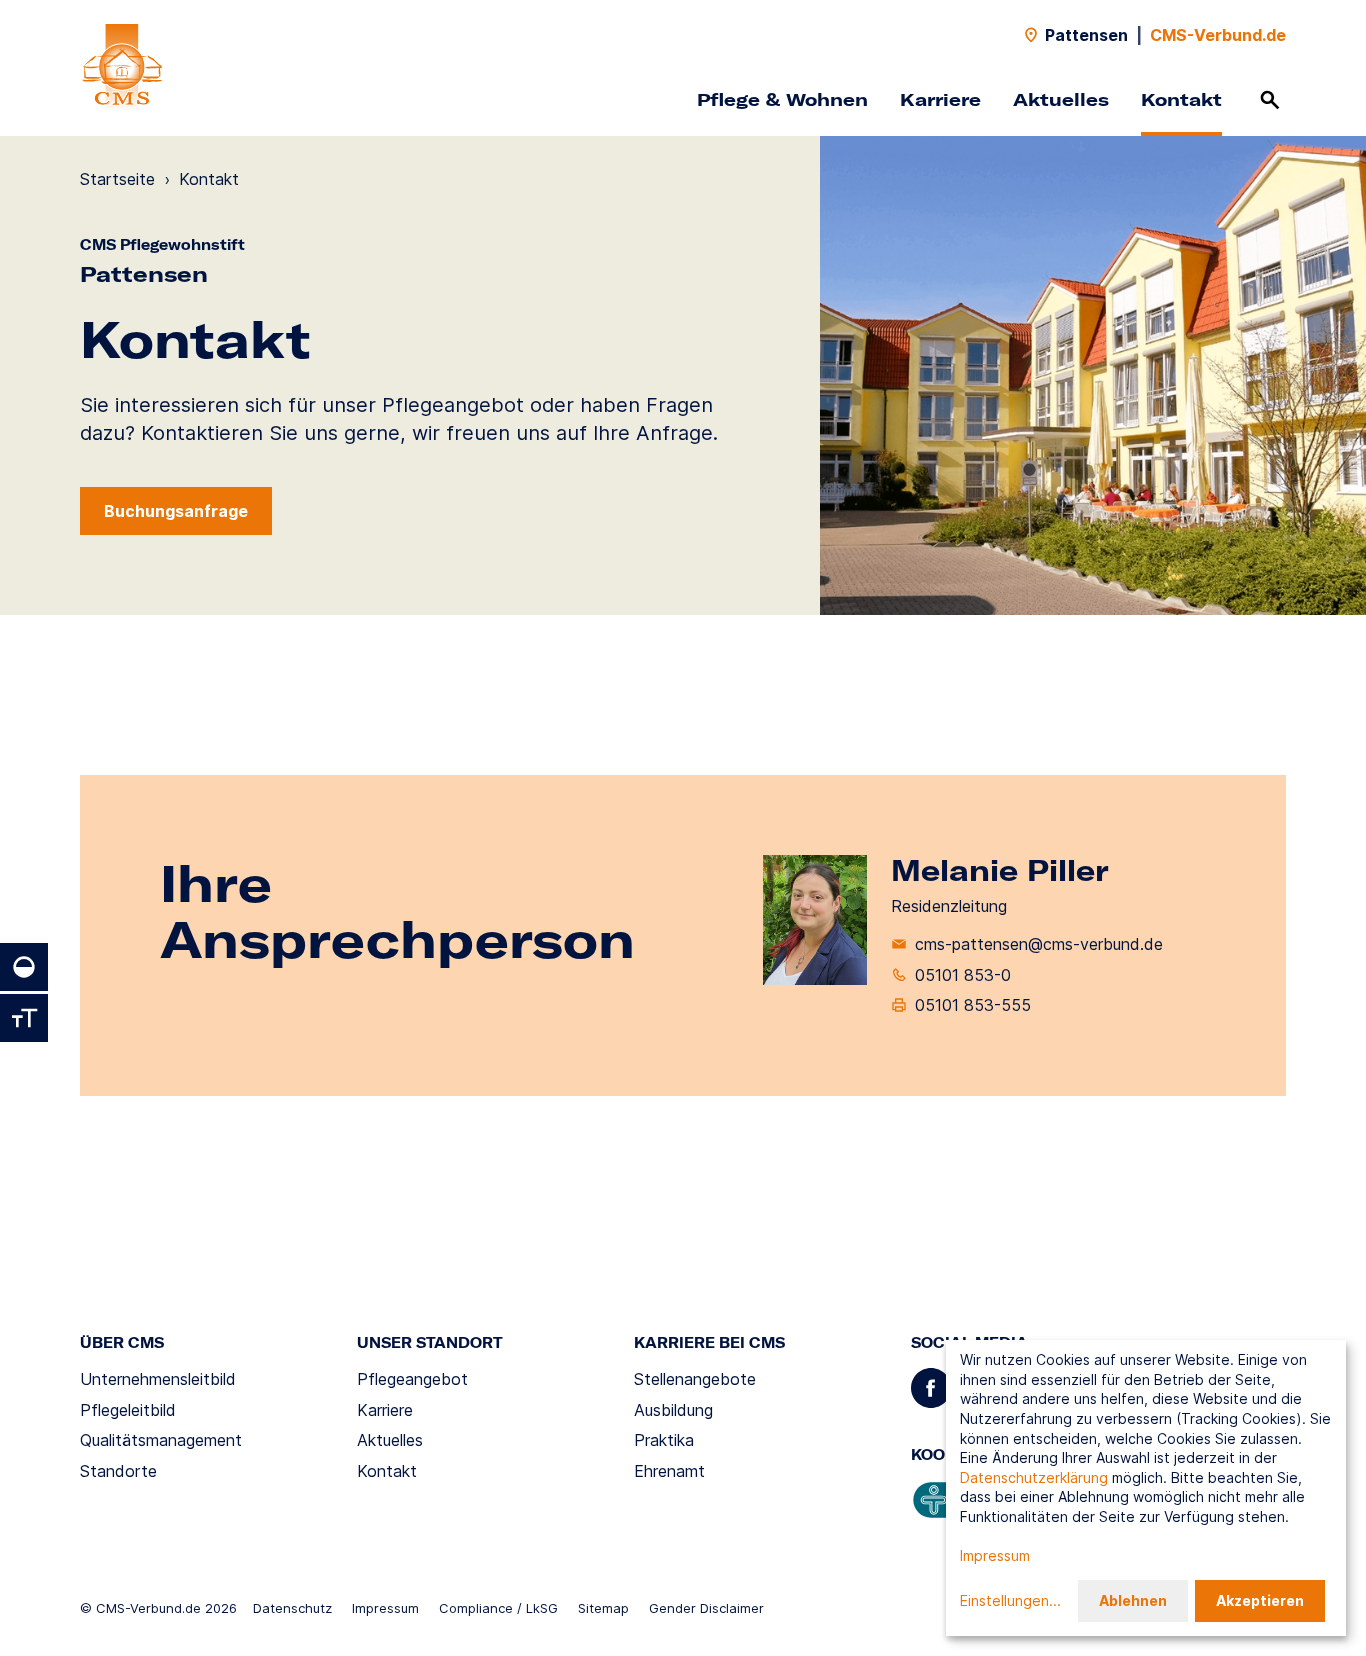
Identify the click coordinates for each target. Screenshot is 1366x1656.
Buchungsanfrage (176, 511)
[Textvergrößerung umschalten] (24, 1018)
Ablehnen (1133, 1600)
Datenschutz (292, 1608)
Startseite (117, 179)
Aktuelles (1061, 99)
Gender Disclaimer (706, 1608)
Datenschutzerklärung (1034, 1477)
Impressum (385, 1608)
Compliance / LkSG (498, 1608)
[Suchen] (1270, 100)
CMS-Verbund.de (1218, 35)
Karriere (940, 99)
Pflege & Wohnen (782, 99)
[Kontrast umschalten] (24, 967)
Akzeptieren (1260, 1600)
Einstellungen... (1010, 1600)
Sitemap (603, 1608)
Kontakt (1181, 99)
